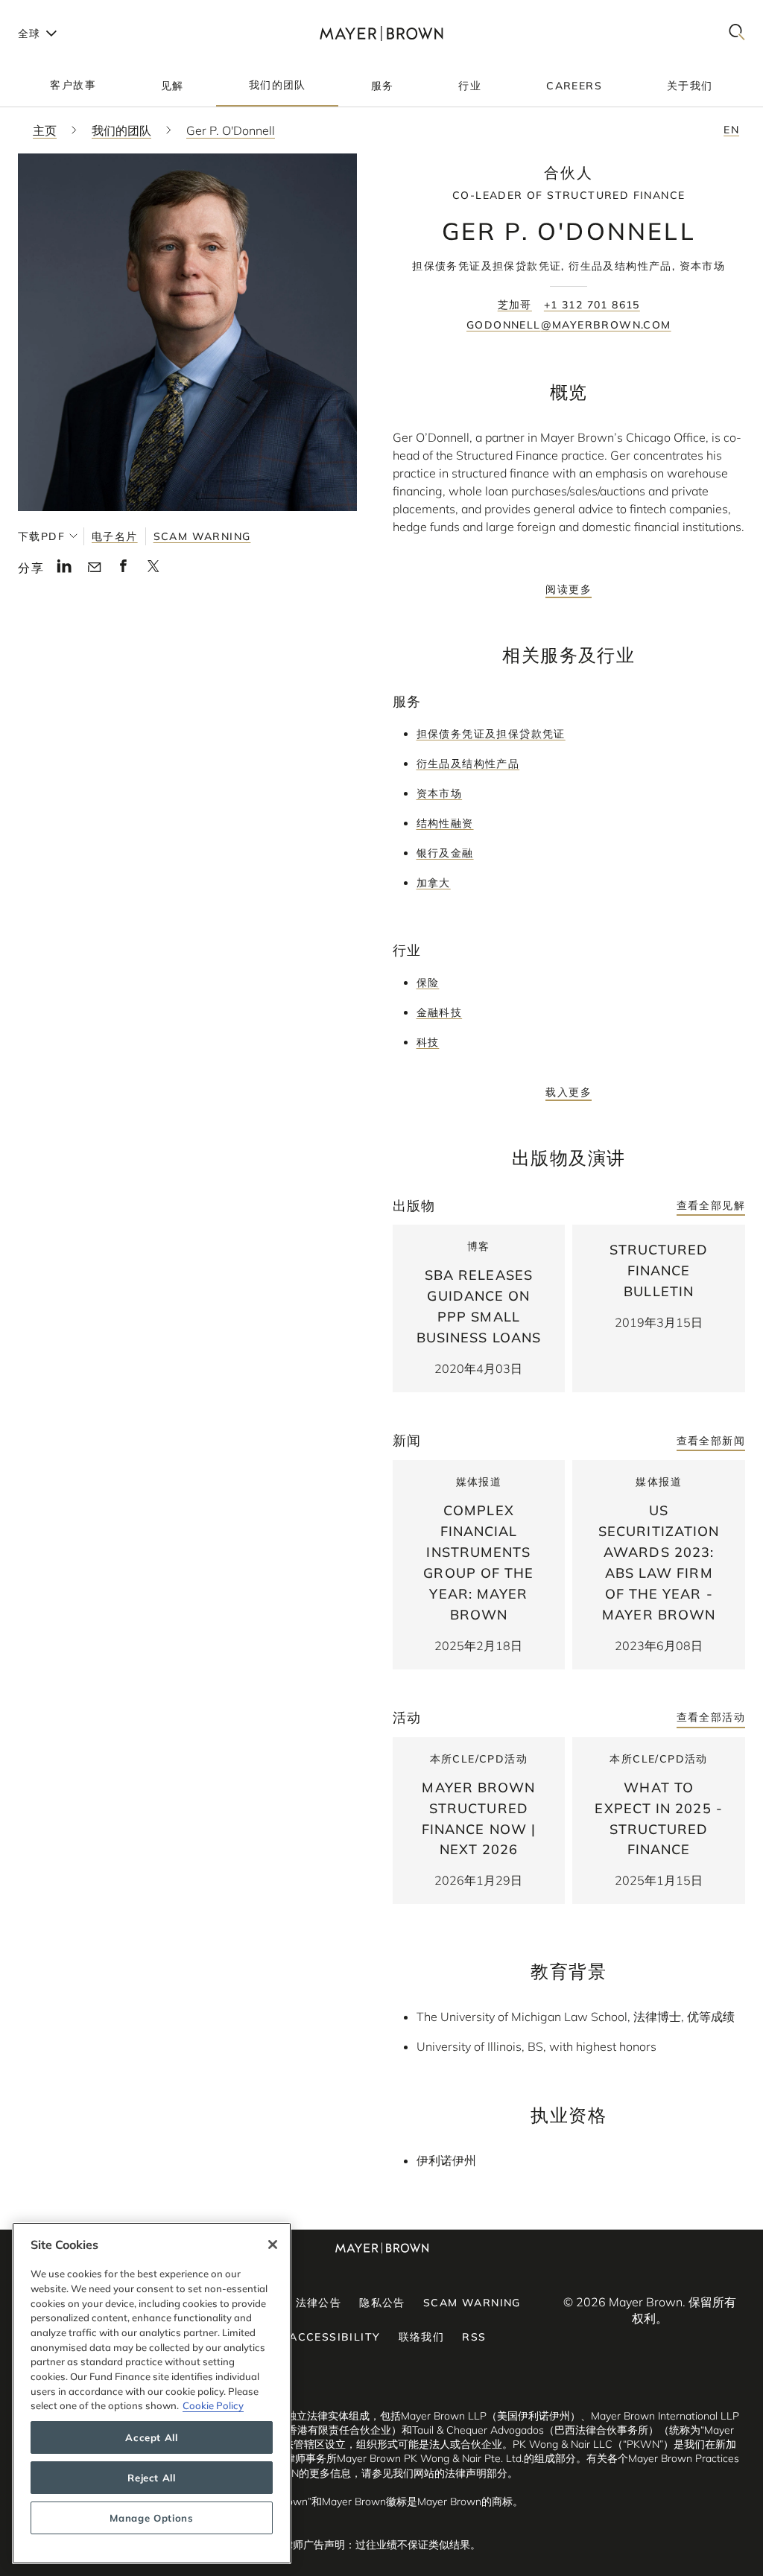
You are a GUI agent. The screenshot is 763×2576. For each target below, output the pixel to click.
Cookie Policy (213, 2405)
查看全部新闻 (711, 1441)
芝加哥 (515, 305)
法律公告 (319, 2303)
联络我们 (422, 2337)
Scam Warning (202, 536)
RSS (474, 2337)
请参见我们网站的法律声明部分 (434, 2473)
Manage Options (151, 2518)
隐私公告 (382, 2303)
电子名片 (115, 536)
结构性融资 (445, 823)
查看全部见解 (711, 1205)
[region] (152, 2393)
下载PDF (41, 536)
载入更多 (569, 1092)
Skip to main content (73, 12)
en (731, 130)
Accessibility (335, 2337)
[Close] (273, 2245)
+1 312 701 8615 (592, 305)
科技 (428, 1042)
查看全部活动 (711, 1717)
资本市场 (440, 793)
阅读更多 (569, 589)
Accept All (152, 2437)
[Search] (737, 33)
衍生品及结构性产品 (468, 764)
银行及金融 (445, 853)
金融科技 (440, 1012)
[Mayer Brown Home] (381, 33)
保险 (428, 983)
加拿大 (434, 883)
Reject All (152, 2478)
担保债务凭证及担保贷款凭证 (491, 734)
